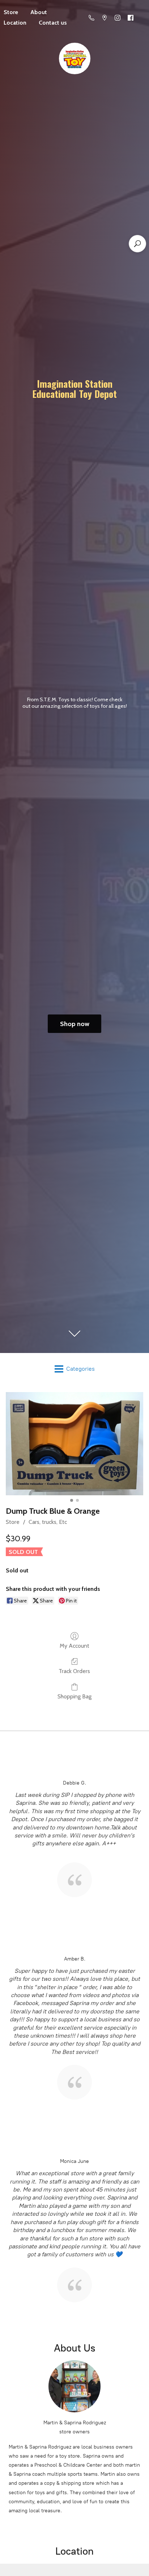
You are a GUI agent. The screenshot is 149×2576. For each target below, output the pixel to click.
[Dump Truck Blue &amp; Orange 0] (74, 1444)
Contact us (53, 23)
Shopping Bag (74, 1696)
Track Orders (74, 1671)
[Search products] (137, 244)
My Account (74, 1646)
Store (13, 1522)
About (39, 12)
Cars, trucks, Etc (48, 1522)
